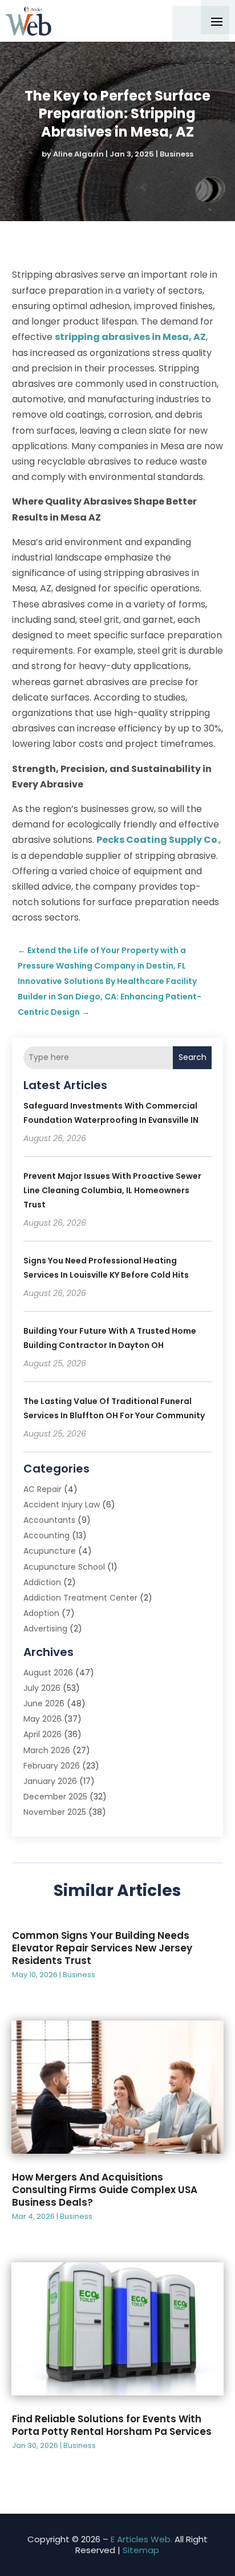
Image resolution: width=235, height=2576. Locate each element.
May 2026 (42, 1719)
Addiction (42, 1582)
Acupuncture (50, 1551)
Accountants (49, 1520)
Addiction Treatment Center (80, 1598)
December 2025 (55, 1797)
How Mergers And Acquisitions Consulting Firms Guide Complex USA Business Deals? (105, 2190)
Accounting (46, 1535)
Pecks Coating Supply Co (157, 840)
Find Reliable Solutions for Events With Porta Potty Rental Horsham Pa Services (112, 2425)
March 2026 (47, 1750)
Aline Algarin (78, 154)
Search (193, 1057)
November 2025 (55, 1812)
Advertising (45, 1629)
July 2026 (42, 1688)
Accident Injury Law (62, 1505)
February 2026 (52, 1766)
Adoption (41, 1613)
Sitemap (141, 2550)
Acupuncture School (64, 1567)
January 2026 (50, 1781)
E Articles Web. (141, 2539)
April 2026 (42, 1734)
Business (177, 154)
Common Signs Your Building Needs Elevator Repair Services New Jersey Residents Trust (102, 1948)
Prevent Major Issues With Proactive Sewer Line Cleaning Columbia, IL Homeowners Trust (112, 1190)
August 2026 (48, 1673)
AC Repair (42, 1489)
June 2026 (44, 1703)
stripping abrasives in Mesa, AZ (130, 337)
